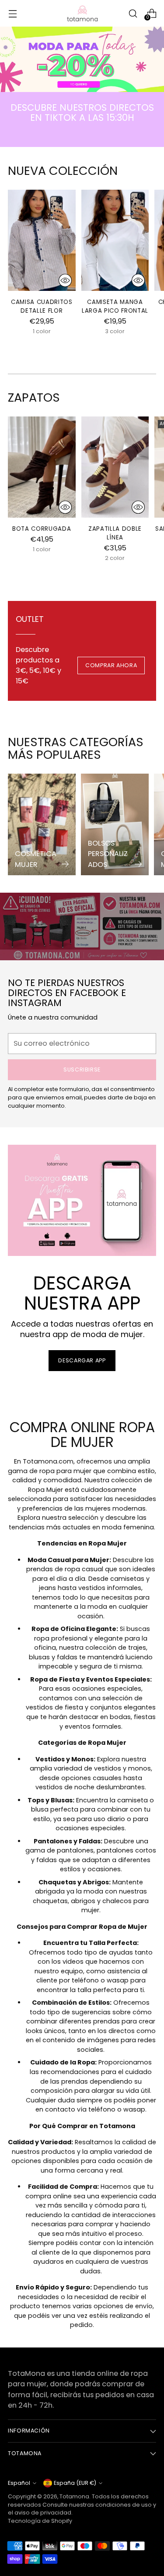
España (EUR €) (75, 2483)
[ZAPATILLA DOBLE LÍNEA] (115, 467)
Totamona (74, 2496)
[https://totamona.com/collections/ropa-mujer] (82, 59)
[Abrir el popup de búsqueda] (133, 13)
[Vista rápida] (65, 280)
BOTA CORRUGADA (42, 529)
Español (19, 2483)
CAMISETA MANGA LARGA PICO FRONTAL (115, 306)
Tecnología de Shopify (40, 2521)
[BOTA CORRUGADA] (42, 467)
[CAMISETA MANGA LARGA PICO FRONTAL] (115, 240)
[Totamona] (82, 13)
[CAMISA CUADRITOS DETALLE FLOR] (42, 240)
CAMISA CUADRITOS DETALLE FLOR (42, 306)
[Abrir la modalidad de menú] (12, 13)
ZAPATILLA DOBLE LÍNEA (115, 533)
